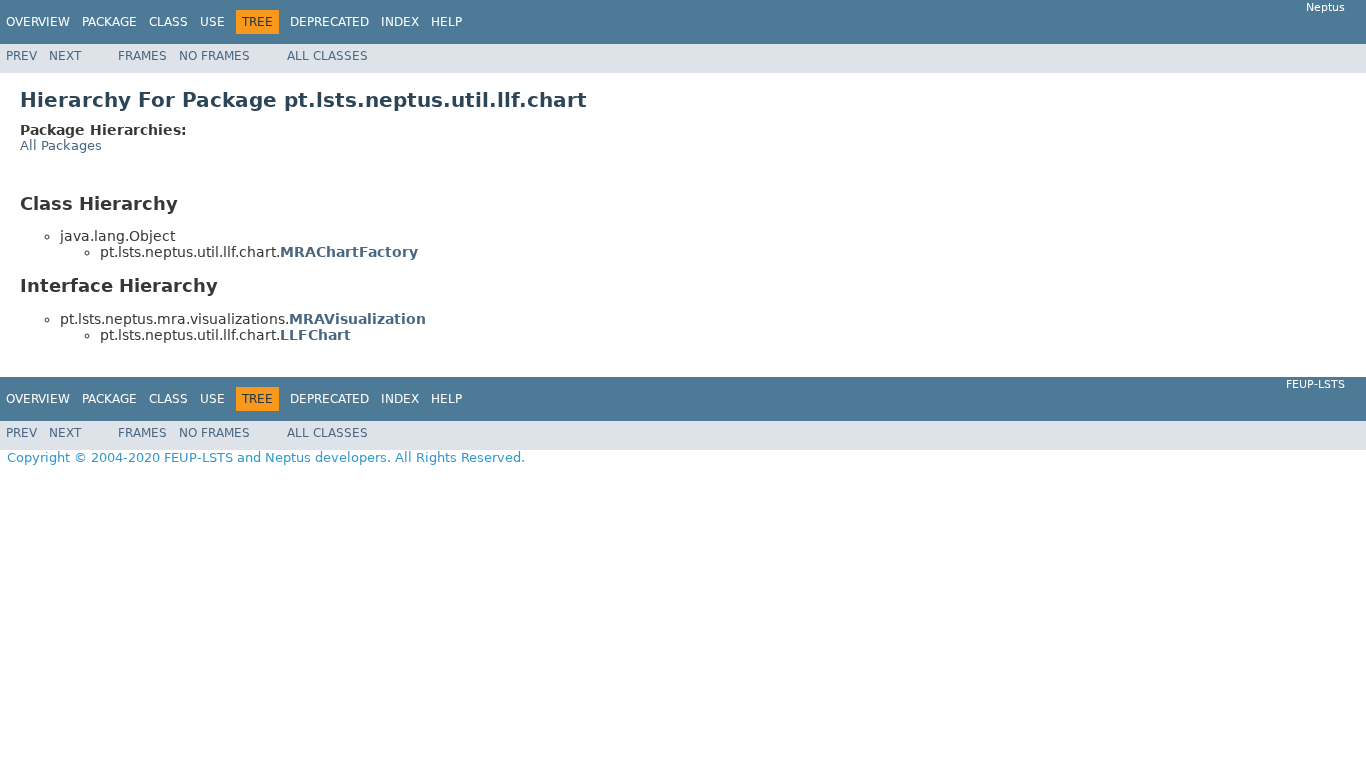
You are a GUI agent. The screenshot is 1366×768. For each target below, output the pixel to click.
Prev (21, 56)
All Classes (327, 56)
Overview (38, 22)
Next (65, 56)
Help (446, 22)
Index (400, 22)
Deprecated (329, 22)
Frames (142, 56)
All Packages (61, 145)
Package (109, 22)
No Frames (214, 56)
